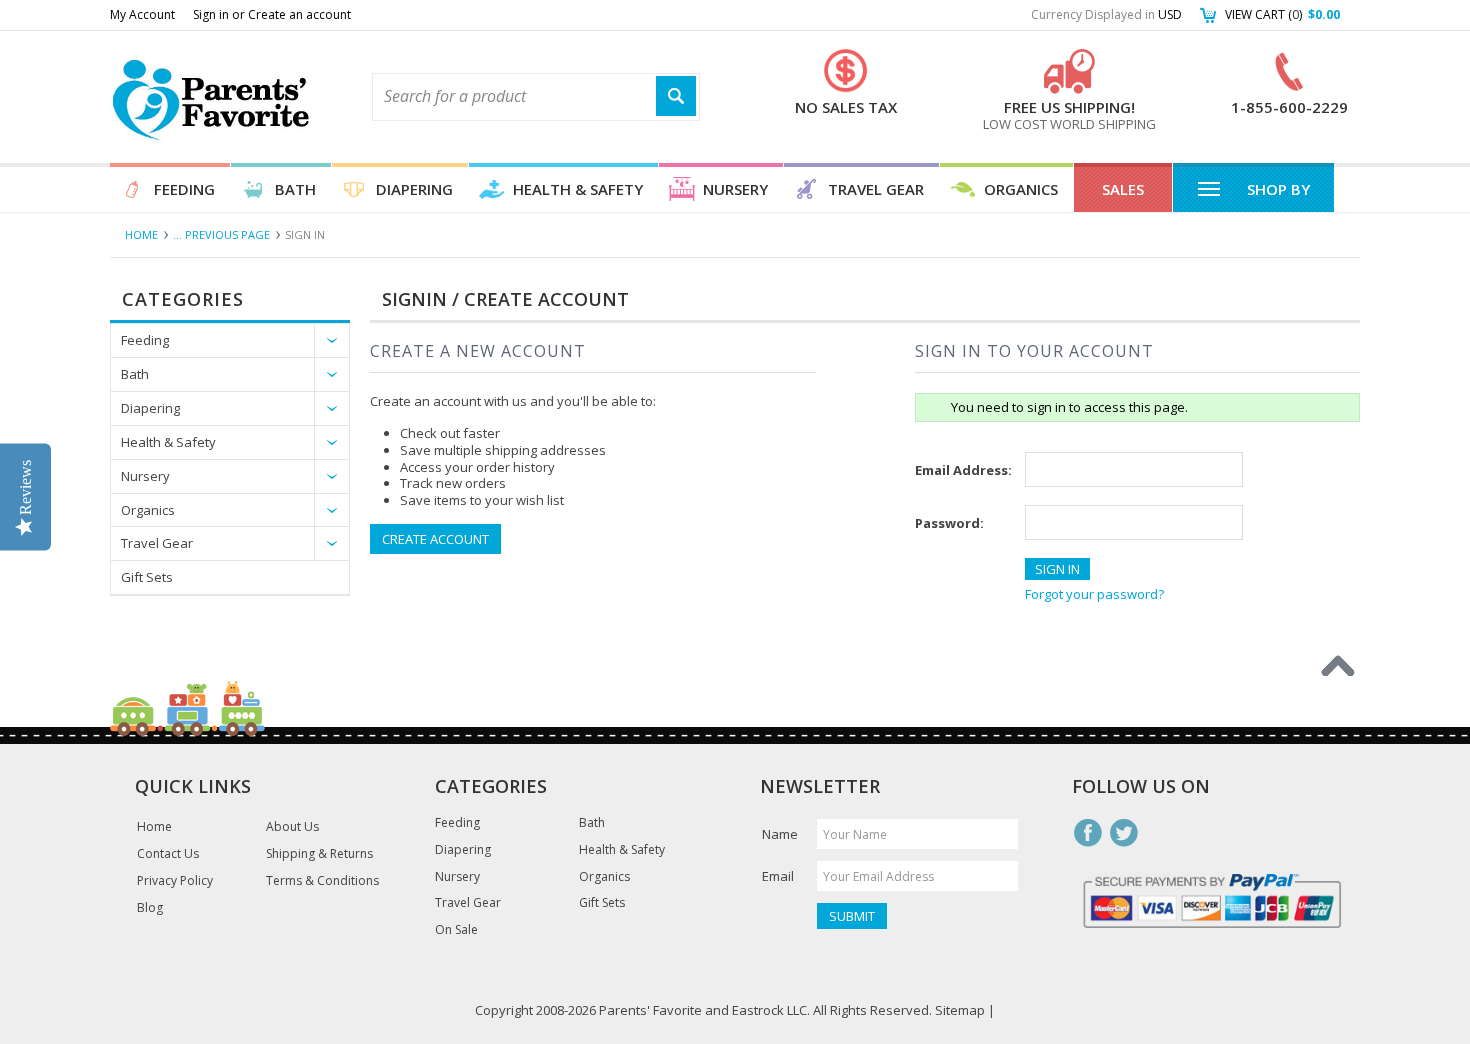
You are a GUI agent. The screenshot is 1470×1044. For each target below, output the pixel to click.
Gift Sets (147, 577)
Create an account (299, 14)
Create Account (435, 539)
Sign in (211, 14)
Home (141, 234)
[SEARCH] (676, 96)
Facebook (1088, 833)
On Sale (456, 930)
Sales (1123, 189)
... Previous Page (221, 234)
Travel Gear (876, 189)
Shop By (1278, 189)
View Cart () (1282, 14)
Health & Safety (578, 189)
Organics (1021, 189)
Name (780, 834)
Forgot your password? (1094, 594)
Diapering (414, 189)
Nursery (735, 189)
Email (778, 876)
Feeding (184, 189)
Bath (295, 189)
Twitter (1124, 833)
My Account (142, 14)
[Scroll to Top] (1338, 666)
